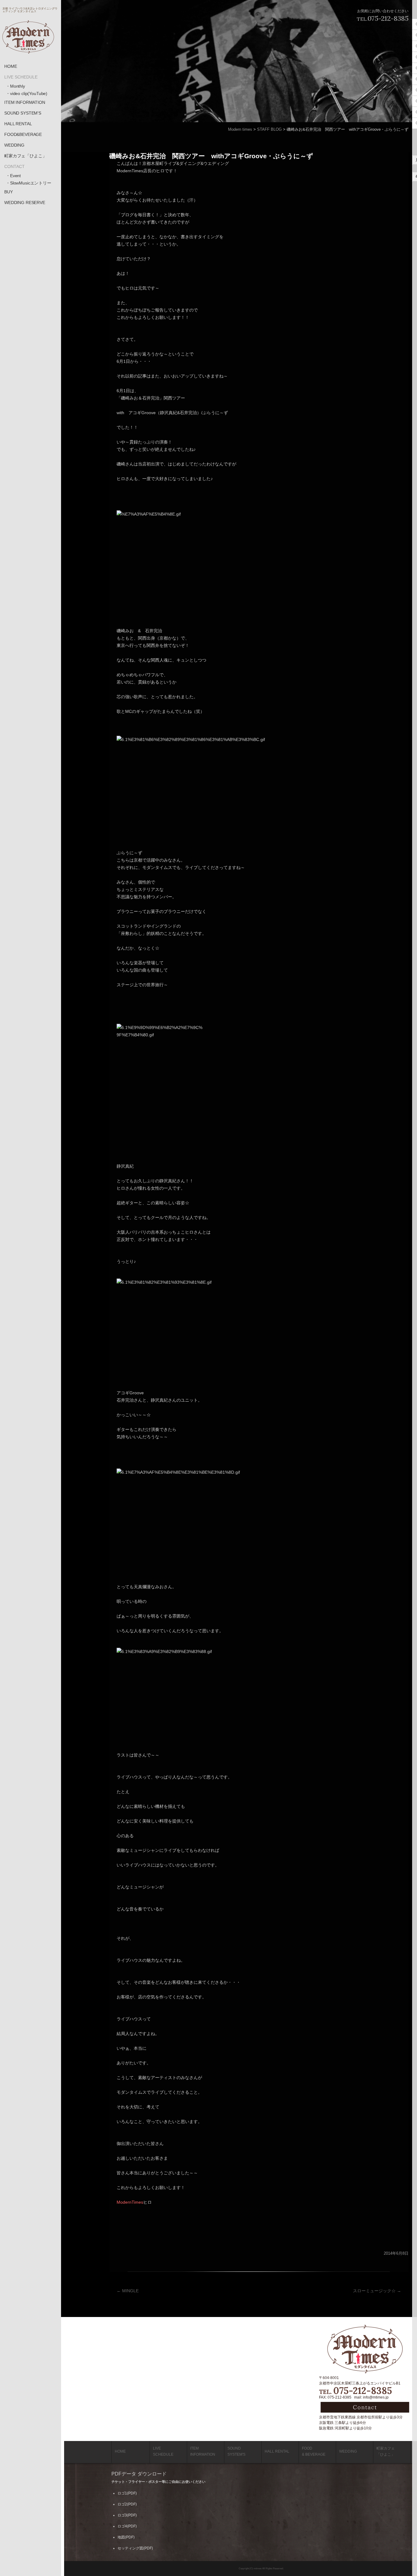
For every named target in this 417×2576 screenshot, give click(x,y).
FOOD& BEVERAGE (314, 2451)
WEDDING (14, 145)
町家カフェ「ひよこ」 (25, 156)
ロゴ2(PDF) (127, 2504)
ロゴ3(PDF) (127, 2515)
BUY (9, 192)
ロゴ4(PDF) (127, 2526)
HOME (11, 66)
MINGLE (128, 2291)
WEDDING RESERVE (25, 203)
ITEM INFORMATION (25, 102)
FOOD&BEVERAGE (23, 134)
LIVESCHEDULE (163, 2451)
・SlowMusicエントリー (29, 183)
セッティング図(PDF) (135, 2548)
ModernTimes (130, 2202)
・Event (13, 176)
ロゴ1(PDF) (127, 2493)
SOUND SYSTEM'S (23, 113)
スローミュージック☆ (377, 2291)
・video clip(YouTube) (27, 93)
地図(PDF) (126, 2537)
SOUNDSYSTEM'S (236, 2451)
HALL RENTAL (18, 124)
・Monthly (15, 86)
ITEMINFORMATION (203, 2451)
